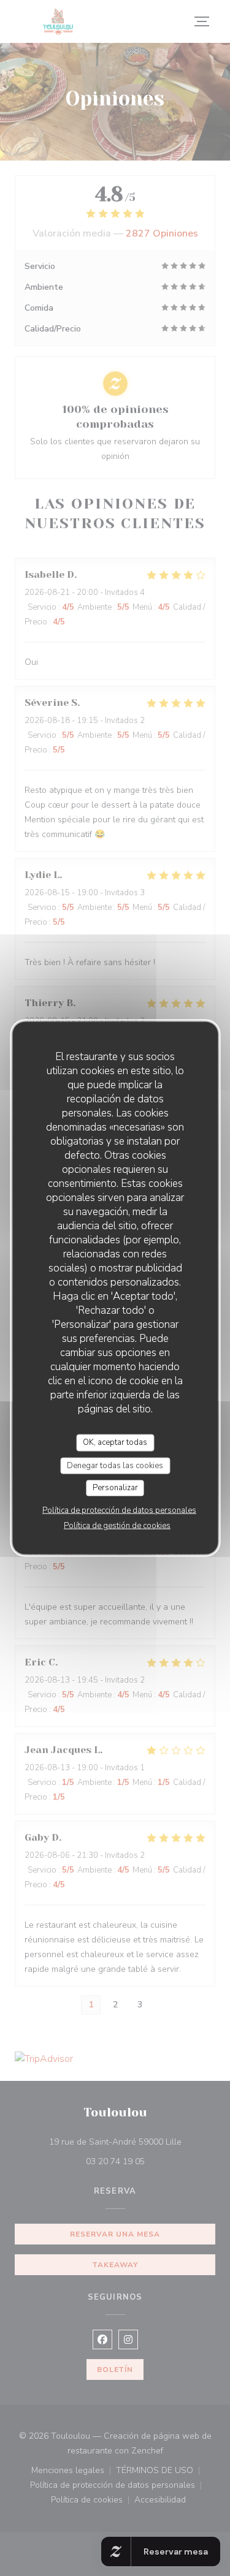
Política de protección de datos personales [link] (119, 1510)
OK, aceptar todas (115, 1442)
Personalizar (115, 1488)
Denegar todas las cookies (115, 1465)
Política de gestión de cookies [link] (117, 1525)
